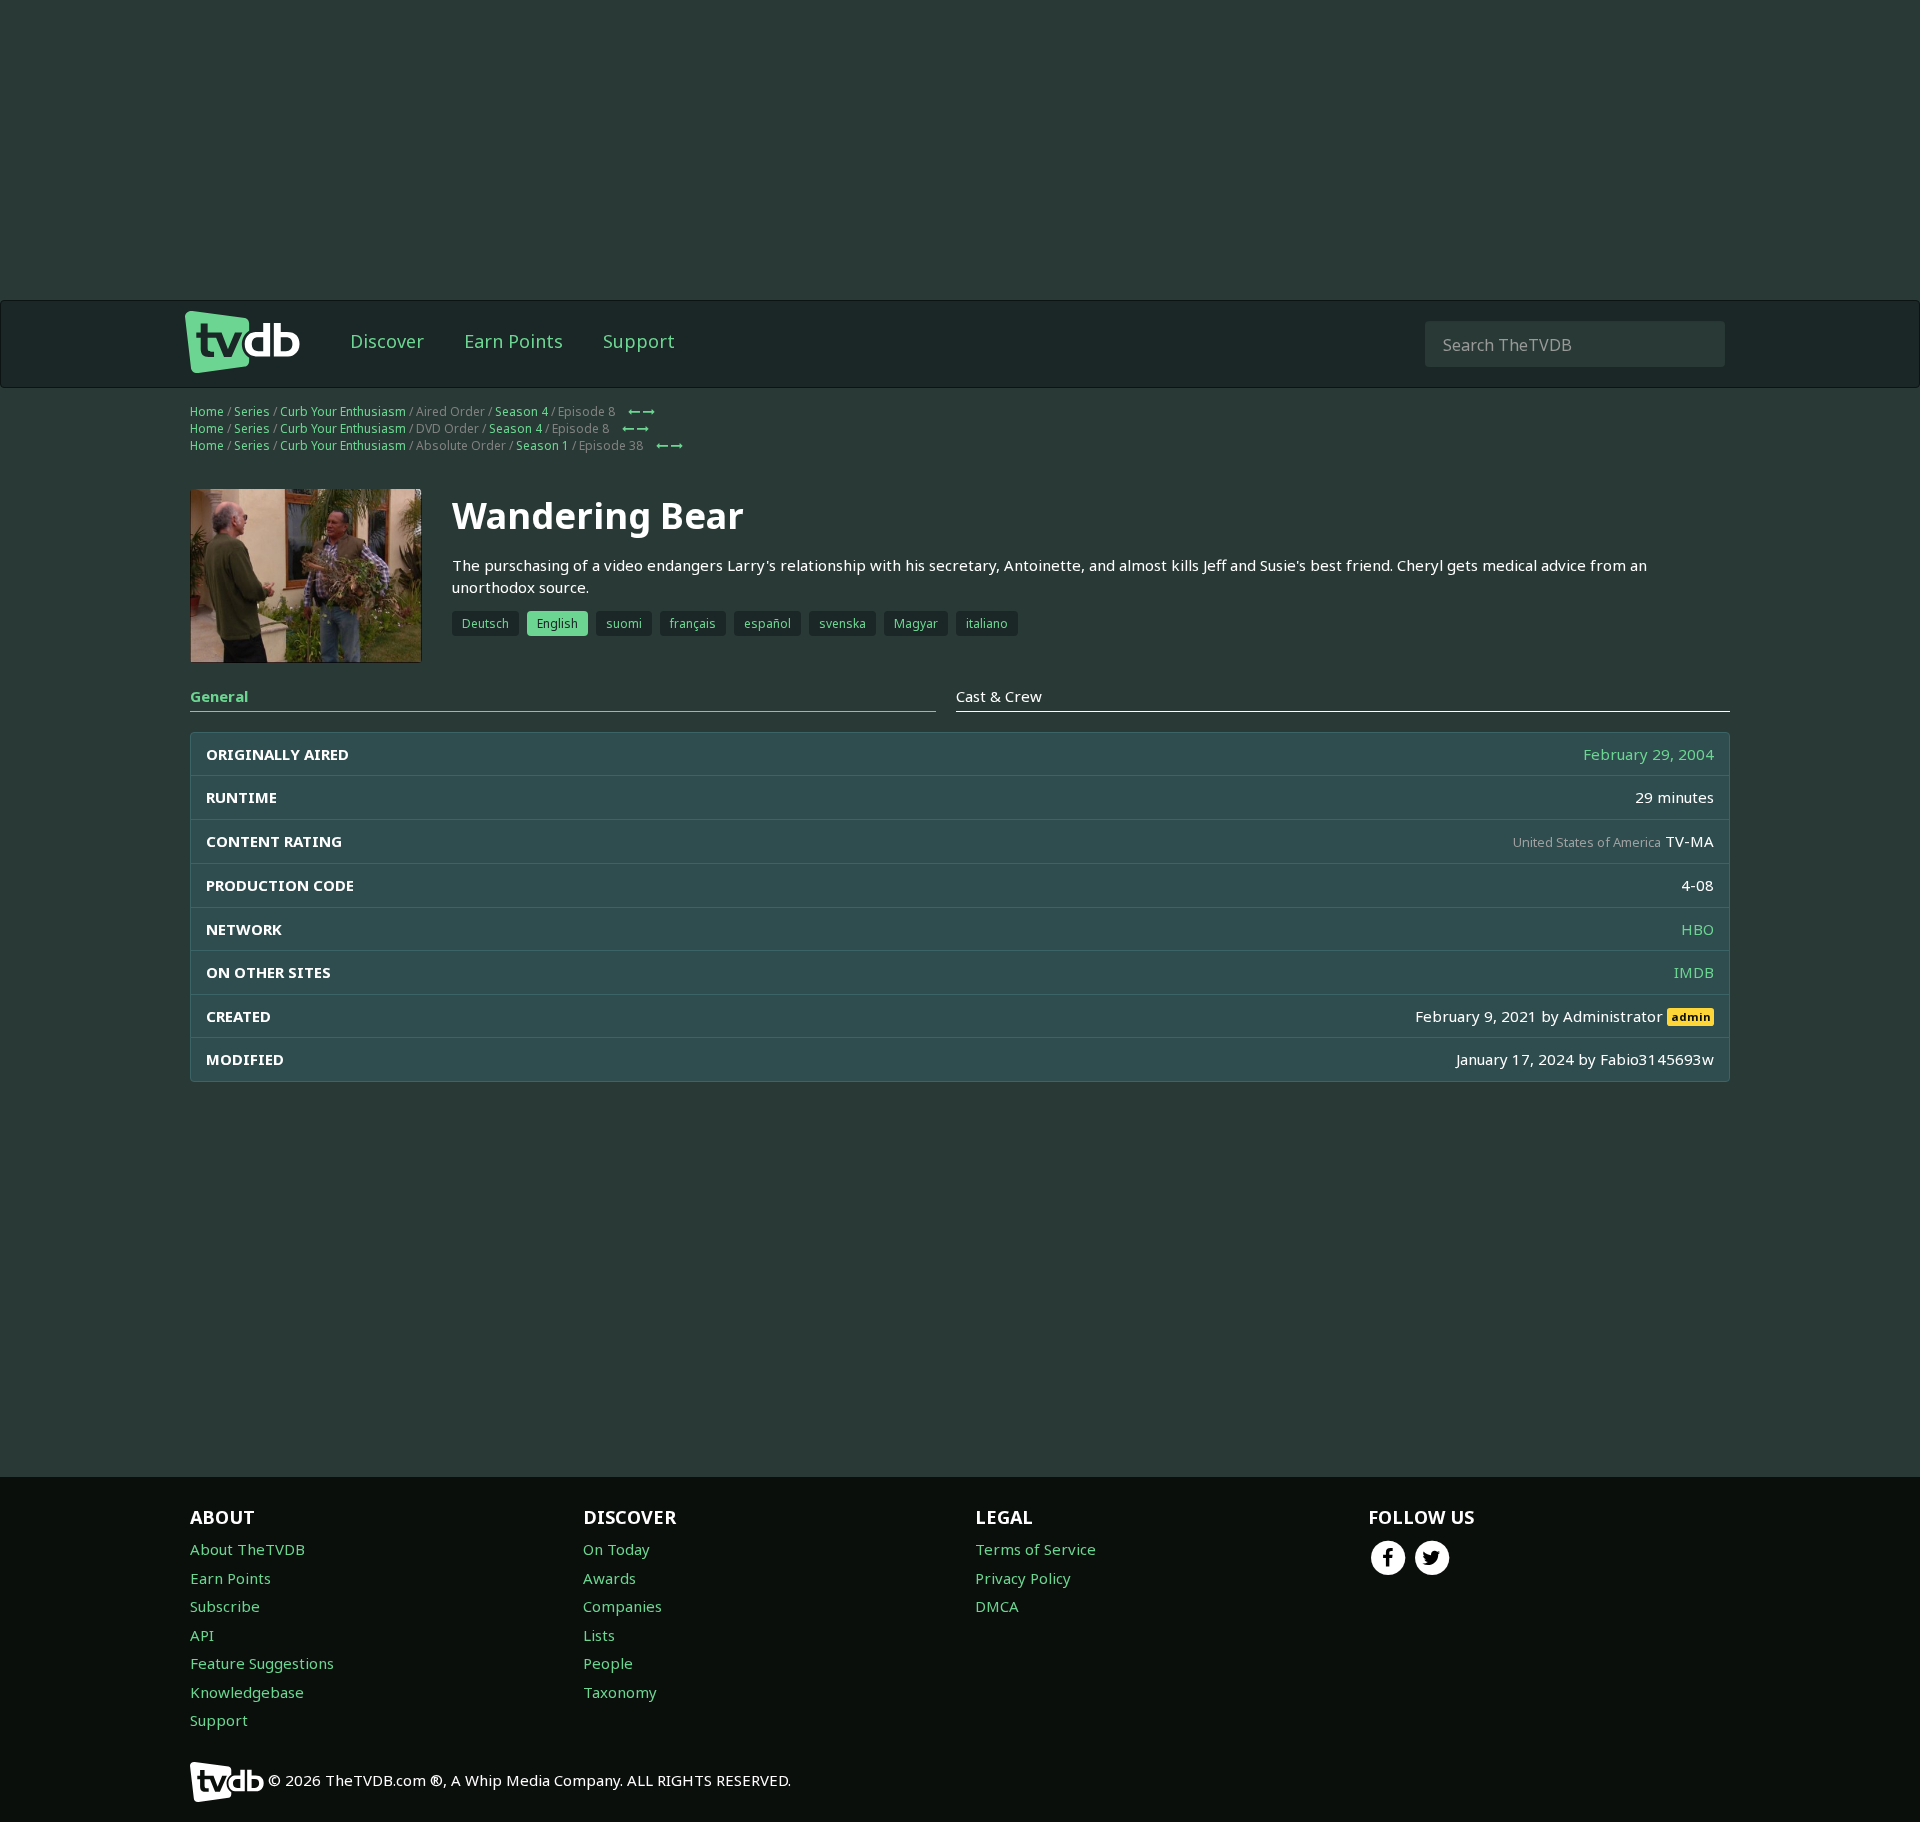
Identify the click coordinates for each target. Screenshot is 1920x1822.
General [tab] (219, 696)
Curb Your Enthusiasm (343, 411)
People (608, 1663)
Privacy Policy (1023, 1578)
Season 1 (542, 445)
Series (252, 411)
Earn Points (513, 341)
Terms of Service (1035, 1549)
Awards (609, 1578)
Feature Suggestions (262, 1663)
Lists (599, 1635)
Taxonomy (620, 1692)
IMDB (1694, 972)
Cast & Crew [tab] (999, 696)
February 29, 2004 (1648, 754)
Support (639, 341)
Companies (622, 1606)
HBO (1697, 929)
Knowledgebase (247, 1692)
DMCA (997, 1606)
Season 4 (521, 411)
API (202, 1635)
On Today (616, 1549)
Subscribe (225, 1606)
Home (207, 411)
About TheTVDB (247, 1549)
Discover (387, 341)
